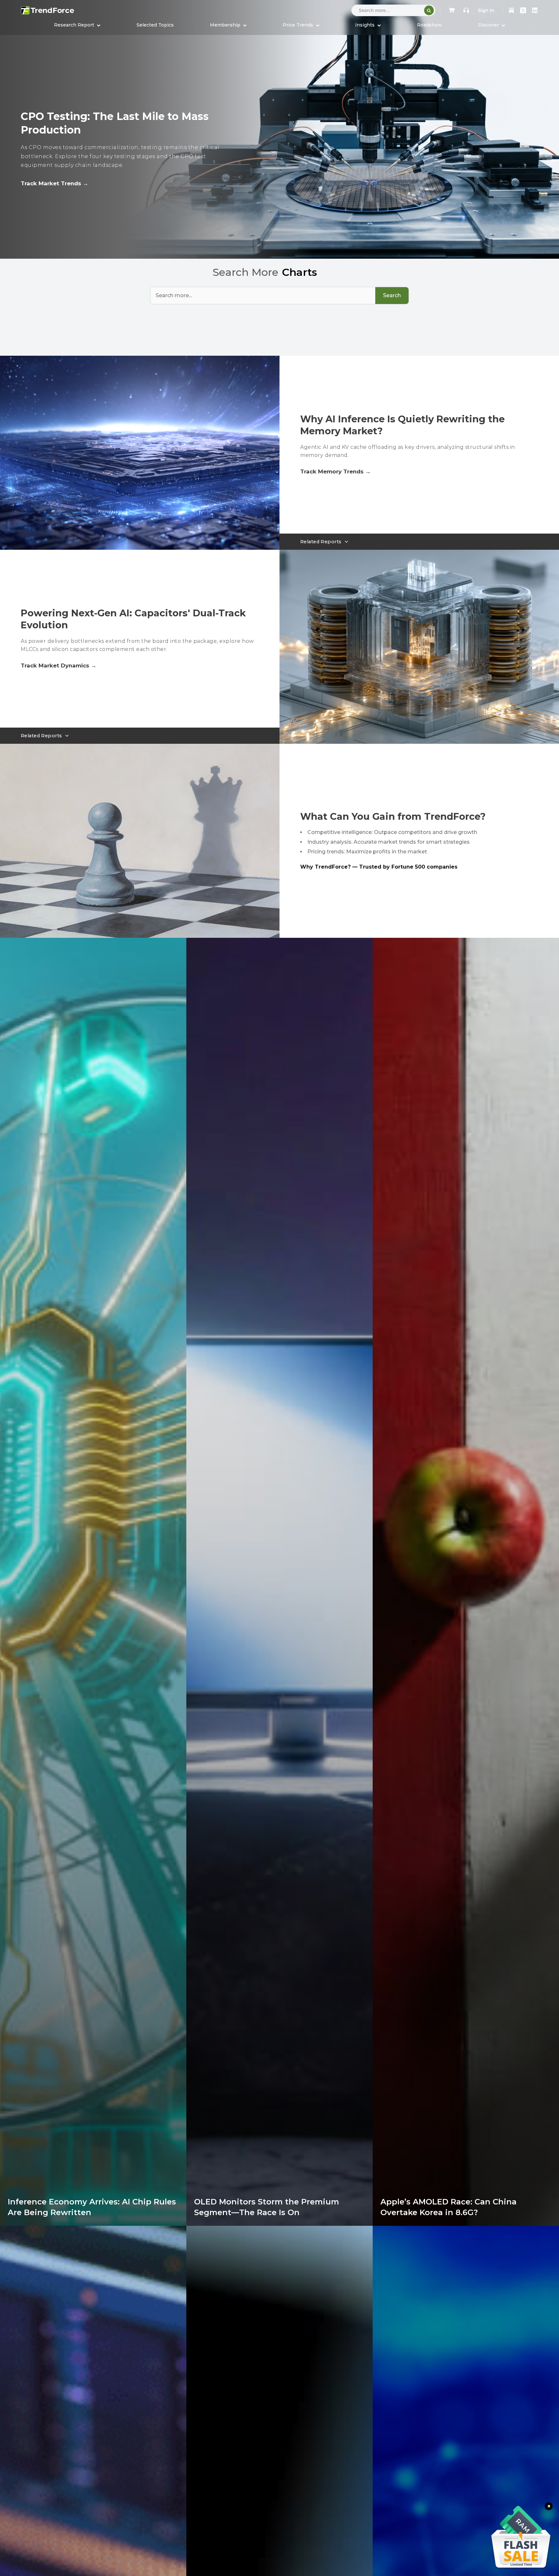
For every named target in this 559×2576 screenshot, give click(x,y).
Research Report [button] (75, 25)
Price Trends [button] (299, 25)
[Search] (429, 10)
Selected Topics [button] (155, 25)
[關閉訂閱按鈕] (549, 2506)
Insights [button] (366, 25)
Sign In (486, 10)
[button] (228, 25)
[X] (523, 10)
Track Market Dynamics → (59, 666)
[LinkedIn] (535, 10)
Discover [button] (489, 25)
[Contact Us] (466, 10)
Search (392, 295)
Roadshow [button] (429, 25)
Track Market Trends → (55, 183)
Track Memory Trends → (335, 471)
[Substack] (511, 10)
